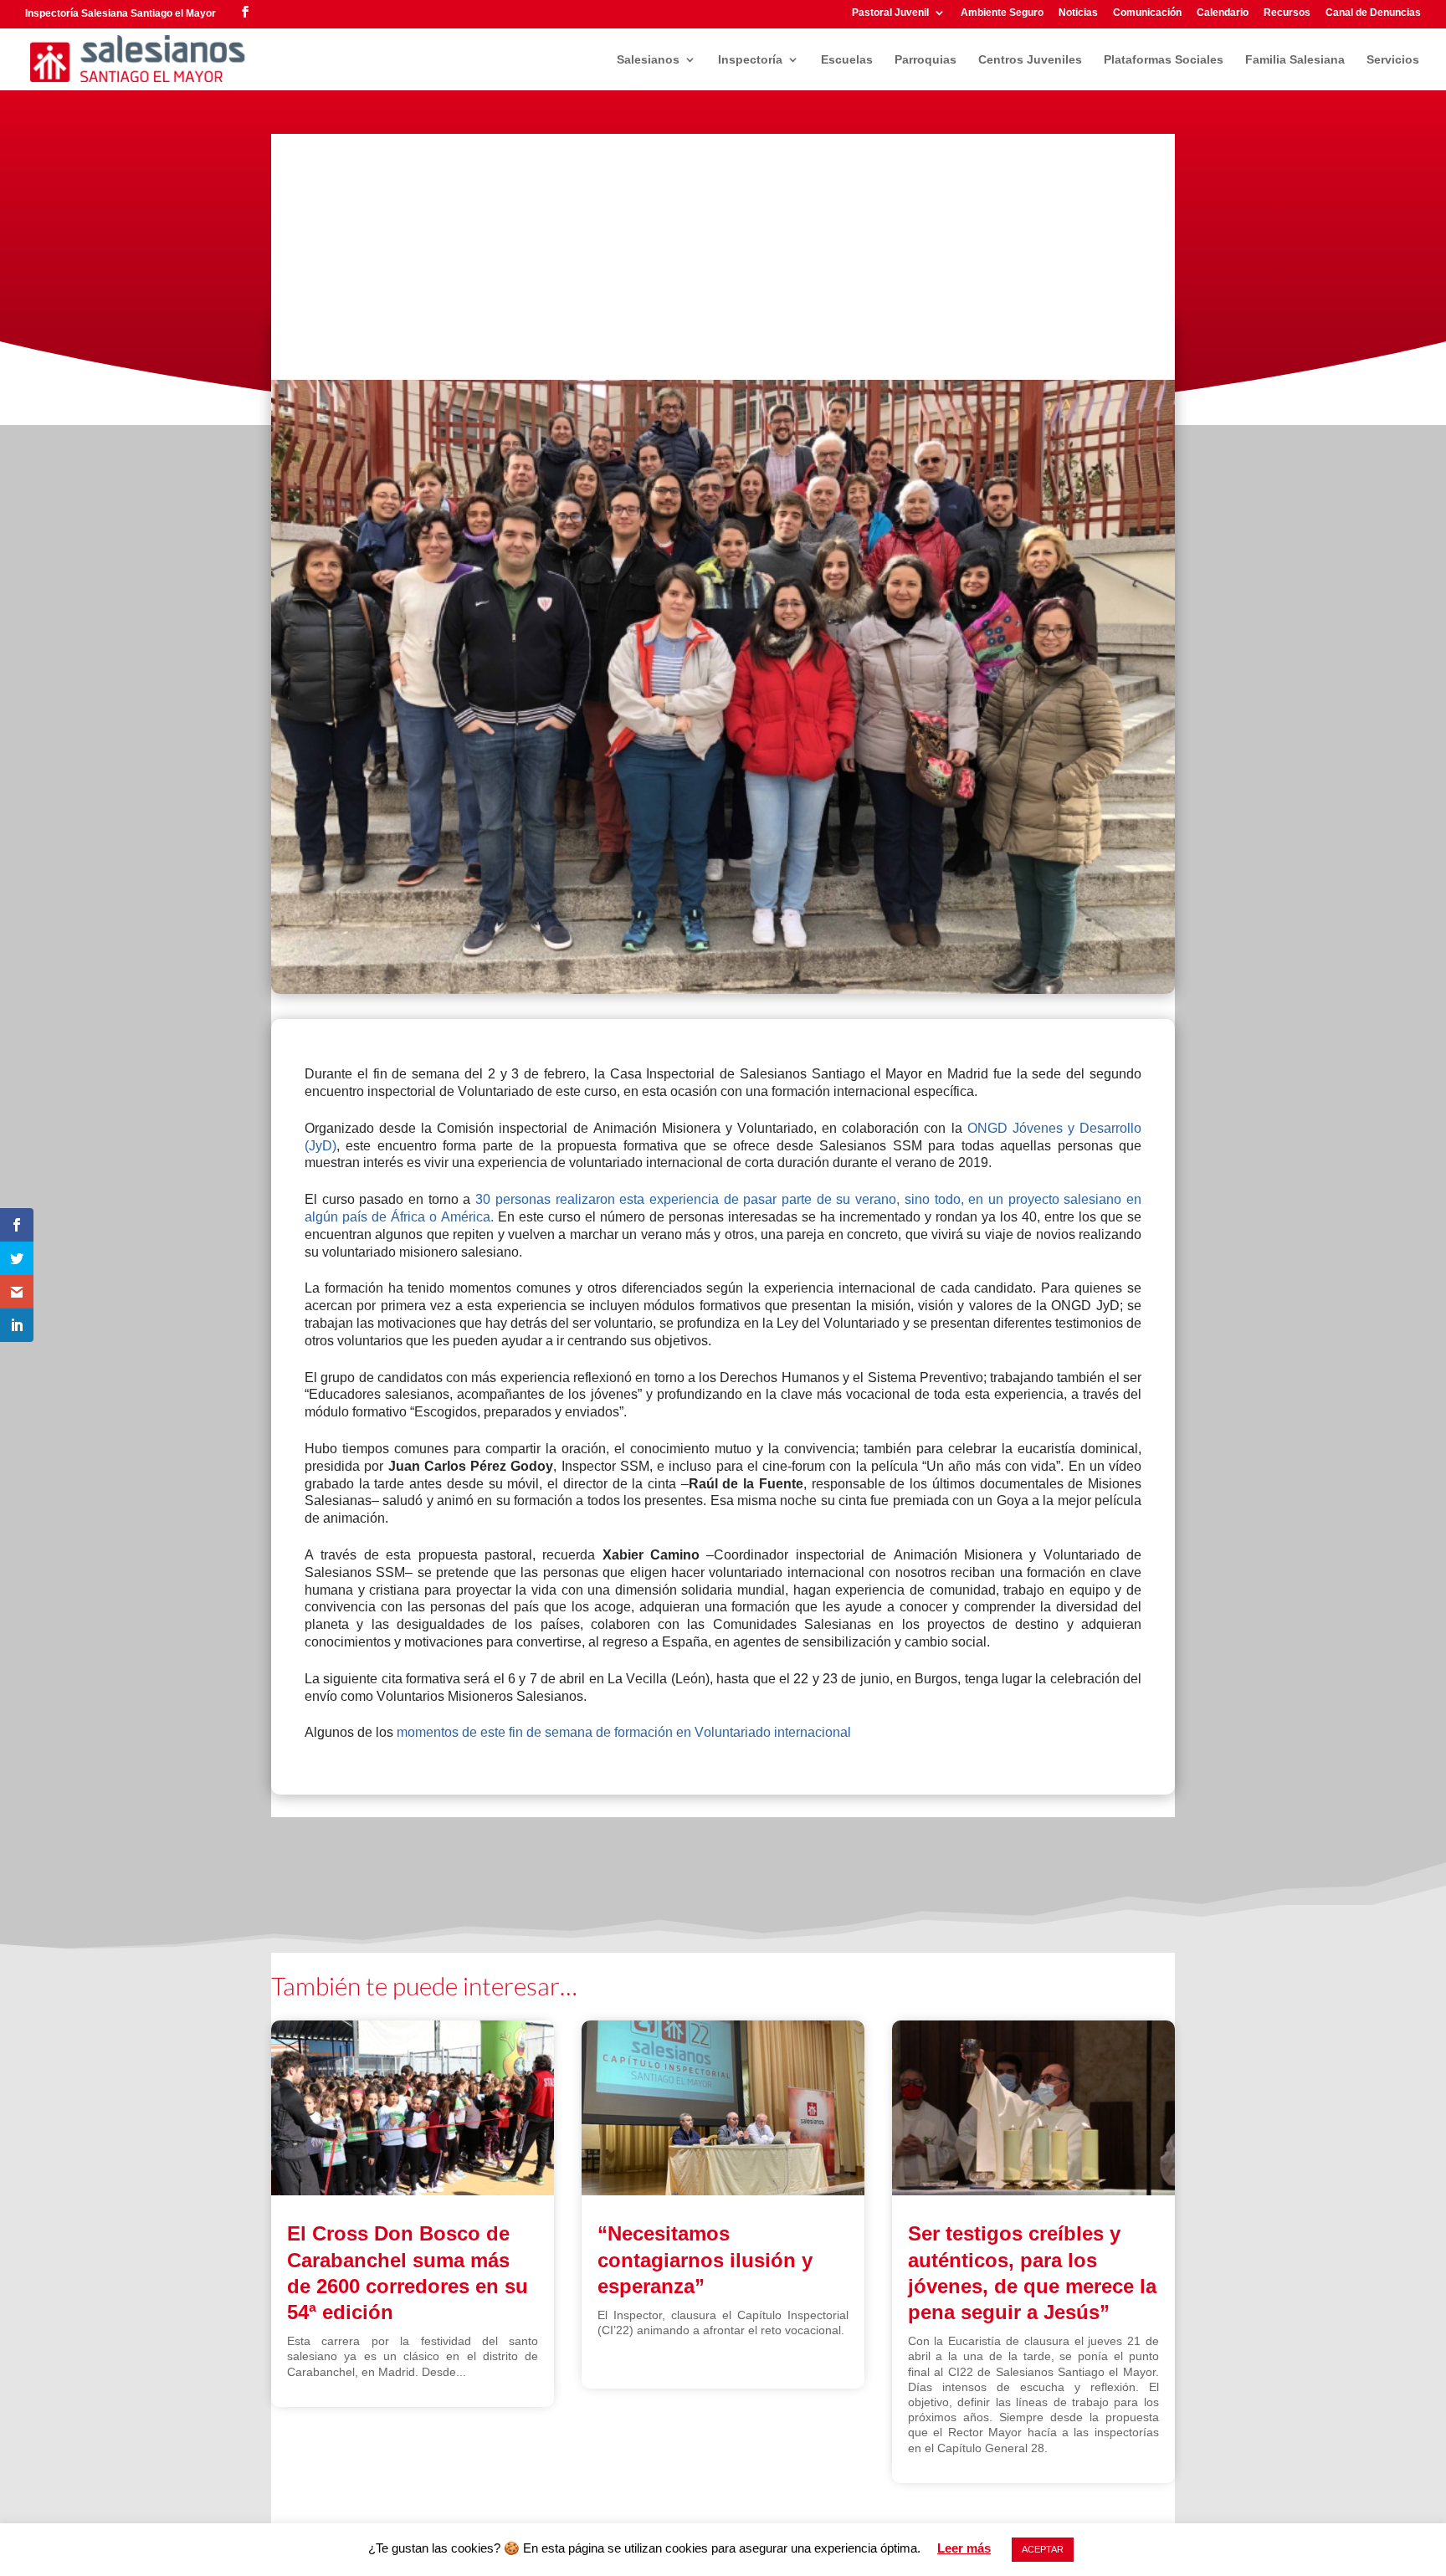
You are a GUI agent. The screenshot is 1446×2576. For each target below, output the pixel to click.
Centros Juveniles (1030, 60)
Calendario (1223, 13)
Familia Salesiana (1295, 60)
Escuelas (847, 60)
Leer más (964, 2548)
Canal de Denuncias (1373, 13)
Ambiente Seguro (1002, 13)
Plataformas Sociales (1164, 60)
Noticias (1078, 13)
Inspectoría (750, 60)
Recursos (1287, 13)
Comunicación (1147, 13)
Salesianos (648, 60)
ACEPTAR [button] (1043, 2549)
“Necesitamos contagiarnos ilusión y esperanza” (705, 2259)
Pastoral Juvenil (890, 13)
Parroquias (926, 60)
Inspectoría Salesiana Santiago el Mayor (120, 13)
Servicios (1393, 60)
